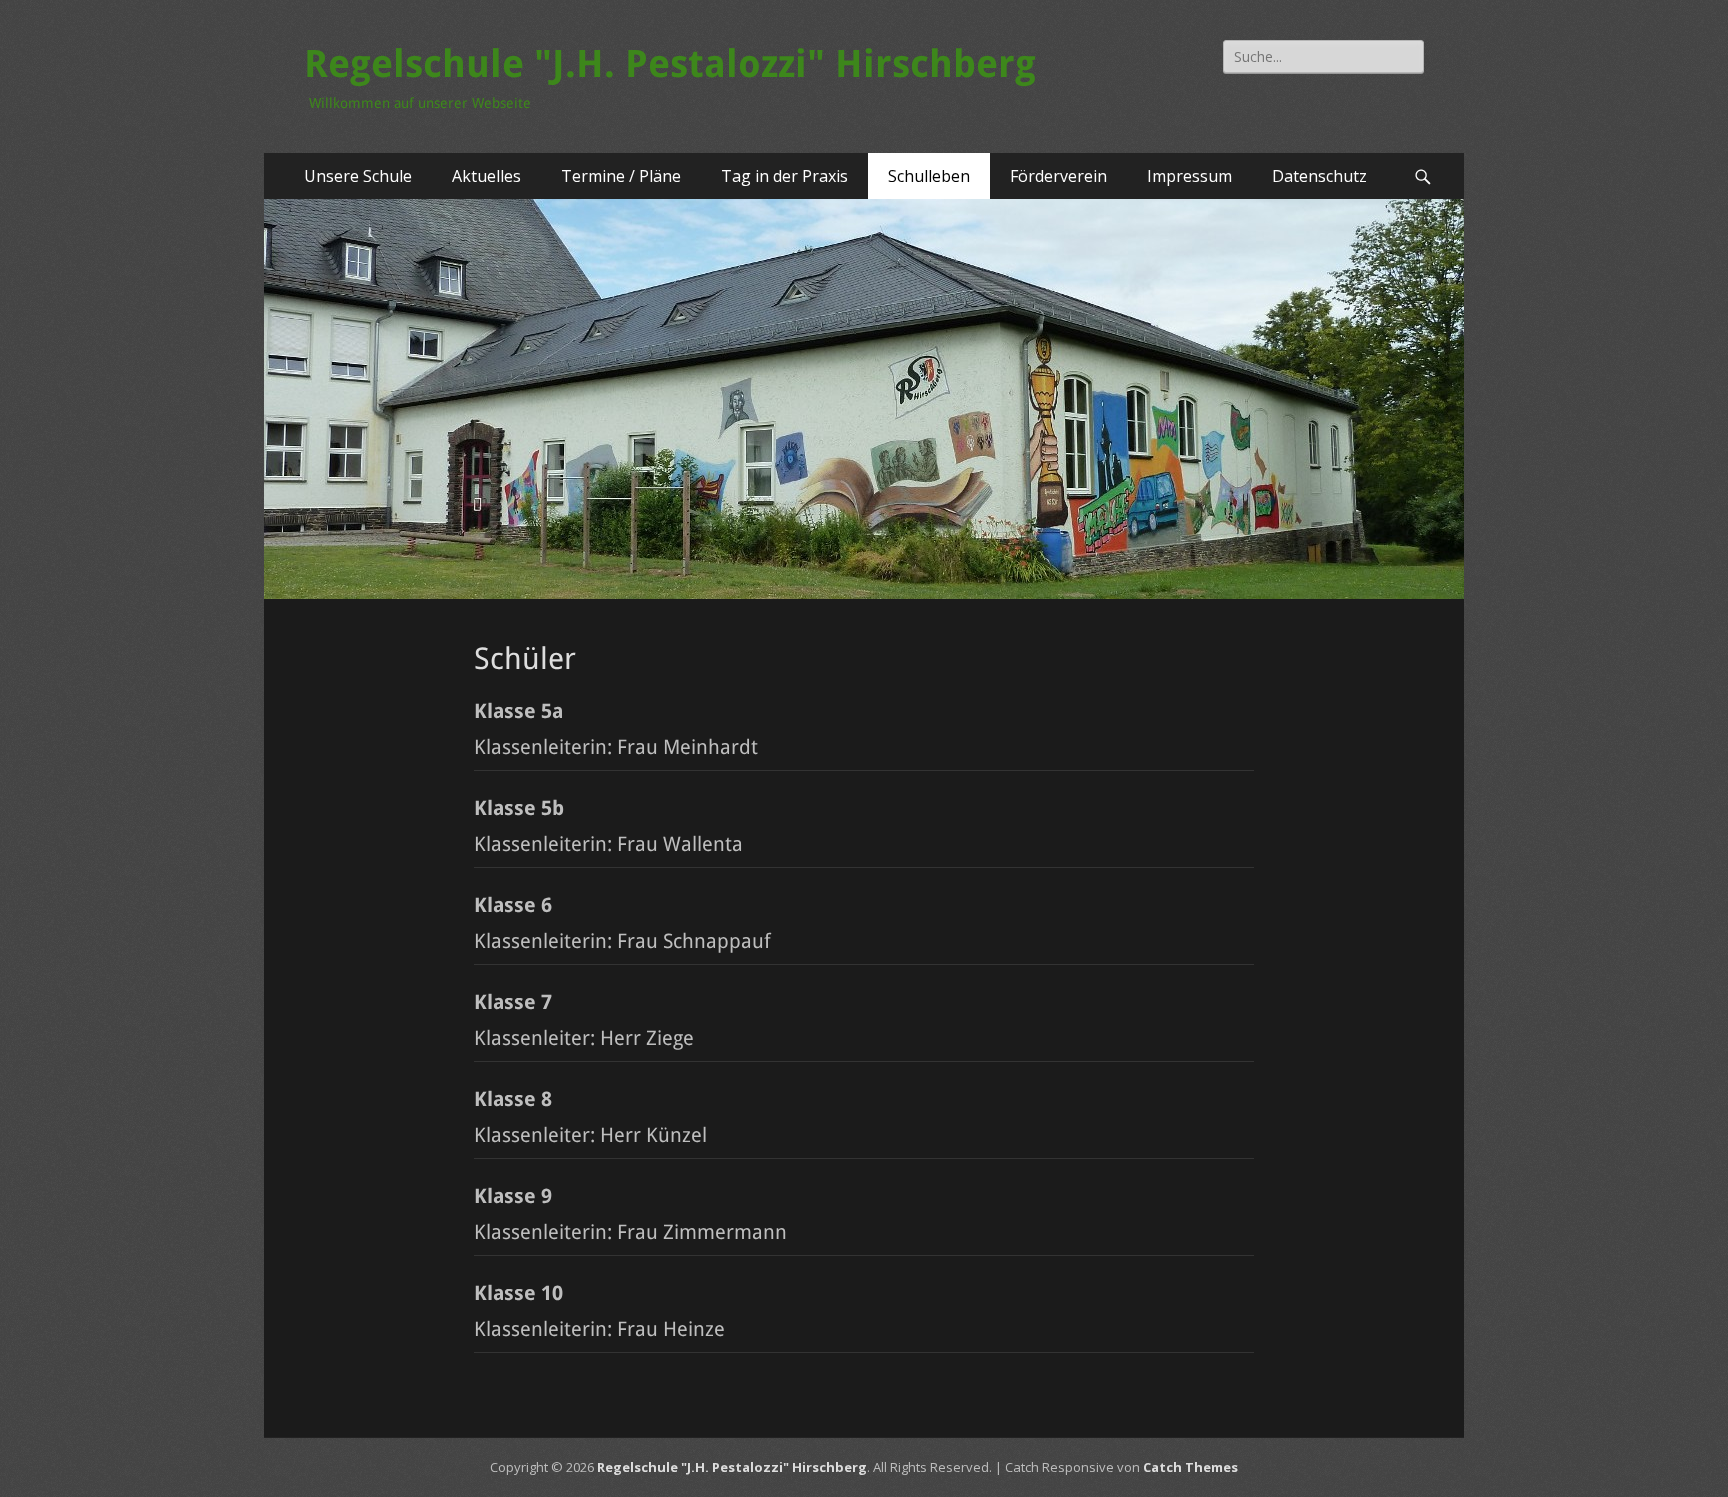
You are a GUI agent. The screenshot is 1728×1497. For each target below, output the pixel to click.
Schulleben (929, 176)
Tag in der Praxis (784, 176)
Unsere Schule (358, 176)
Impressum (1189, 176)
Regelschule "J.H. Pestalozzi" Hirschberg (670, 64)
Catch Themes (1190, 1467)
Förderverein (1058, 176)
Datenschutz (1319, 176)
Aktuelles (486, 176)
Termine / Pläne (621, 176)
